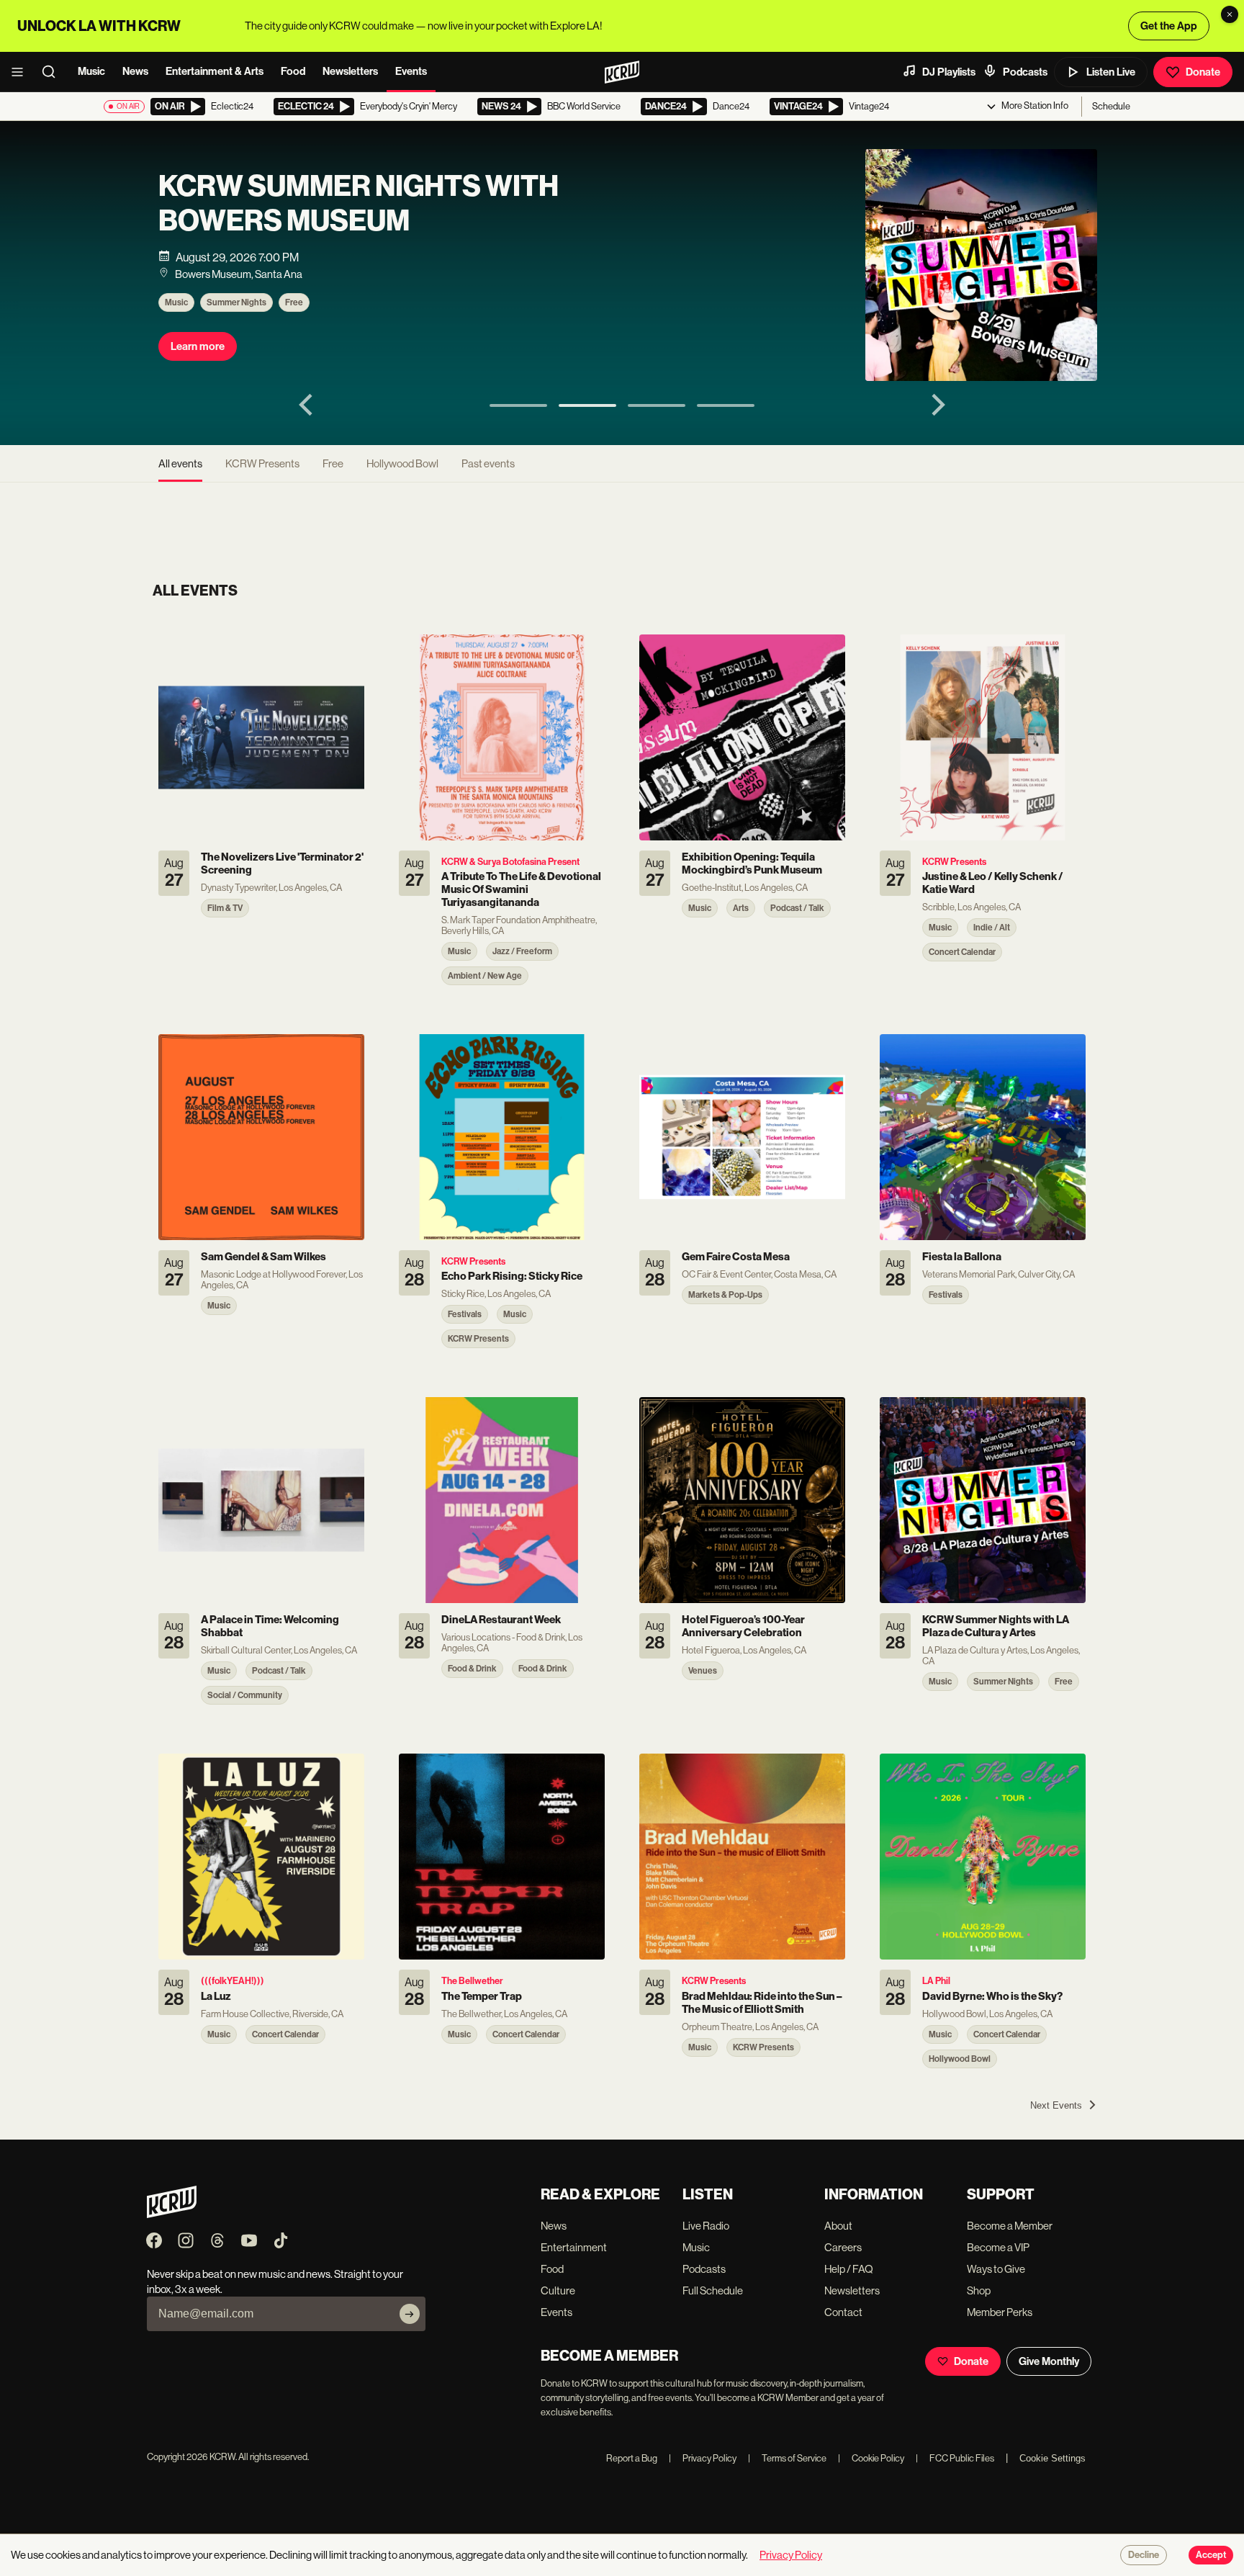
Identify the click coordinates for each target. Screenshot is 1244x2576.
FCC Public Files (955, 2458)
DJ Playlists (949, 72)
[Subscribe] (410, 2314)
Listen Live (1111, 72)
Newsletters (350, 71)
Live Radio (706, 2226)
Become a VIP (998, 2247)
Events (411, 71)
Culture (558, 2290)
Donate (1203, 72)
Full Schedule (713, 2290)
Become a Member (1010, 2226)
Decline (1144, 2555)
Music (91, 71)
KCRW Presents (262, 463)
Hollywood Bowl (402, 463)
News (135, 71)
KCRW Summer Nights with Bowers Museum (359, 204)
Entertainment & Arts (215, 71)
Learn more (198, 346)
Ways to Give (996, 2269)
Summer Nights (236, 302)
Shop (979, 2290)
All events (180, 463)
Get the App (1169, 26)
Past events (488, 463)
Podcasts (1025, 72)
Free (294, 302)
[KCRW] (172, 2214)
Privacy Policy (703, 2458)
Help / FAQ (849, 2269)
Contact (843, 2312)
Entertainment (574, 2247)
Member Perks (1000, 2312)
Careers (843, 2247)
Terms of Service (787, 2458)
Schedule (1111, 106)
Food (293, 71)
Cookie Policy (871, 2458)
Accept (1211, 2555)
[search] (53, 72)
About (838, 2226)
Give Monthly (1049, 2361)
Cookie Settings (1053, 2458)
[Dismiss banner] (1230, 14)
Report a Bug (632, 2458)
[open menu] (22, 72)
